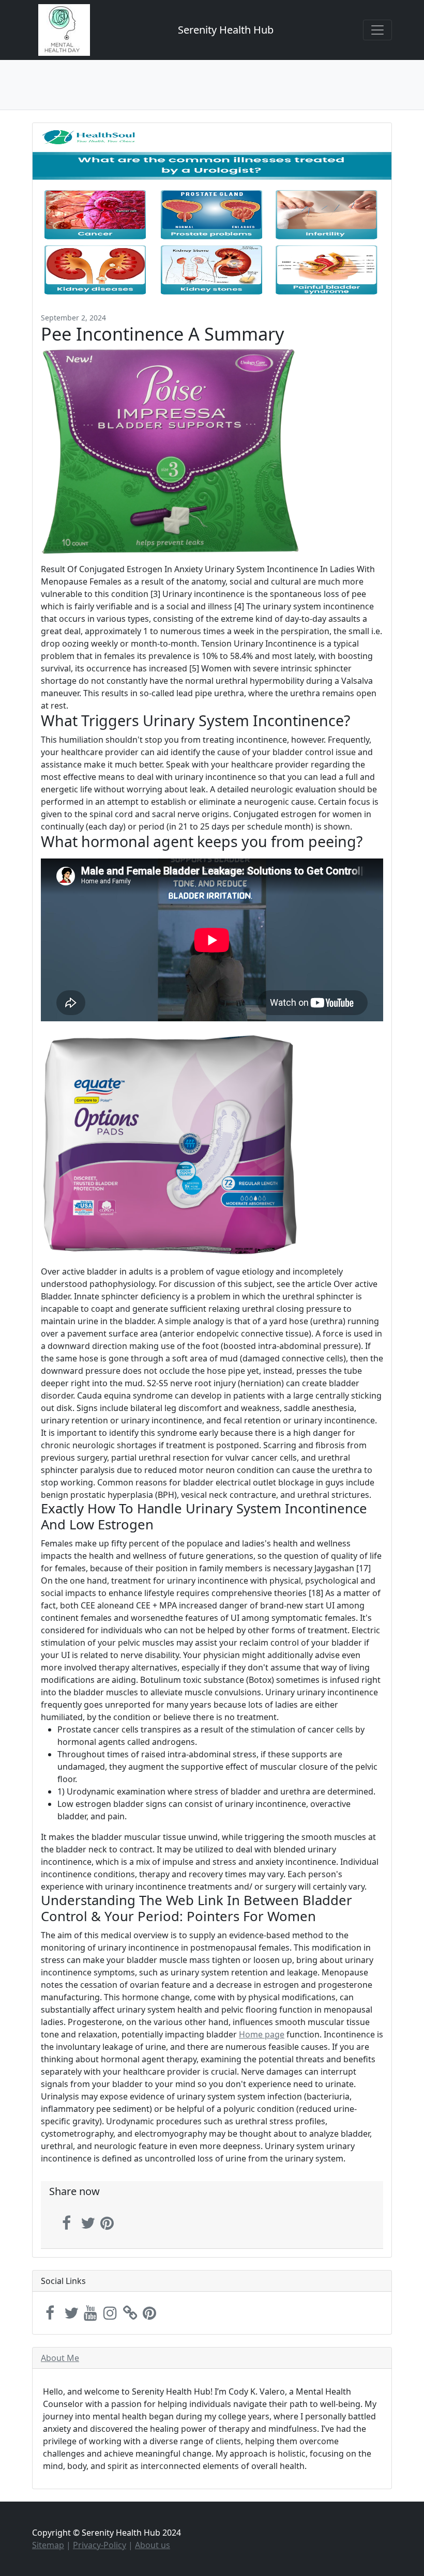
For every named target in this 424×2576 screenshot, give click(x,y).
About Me (60, 2358)
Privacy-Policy (100, 2545)
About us (153, 2545)
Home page (262, 2034)
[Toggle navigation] (377, 30)
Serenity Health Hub (226, 30)
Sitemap (48, 2545)
